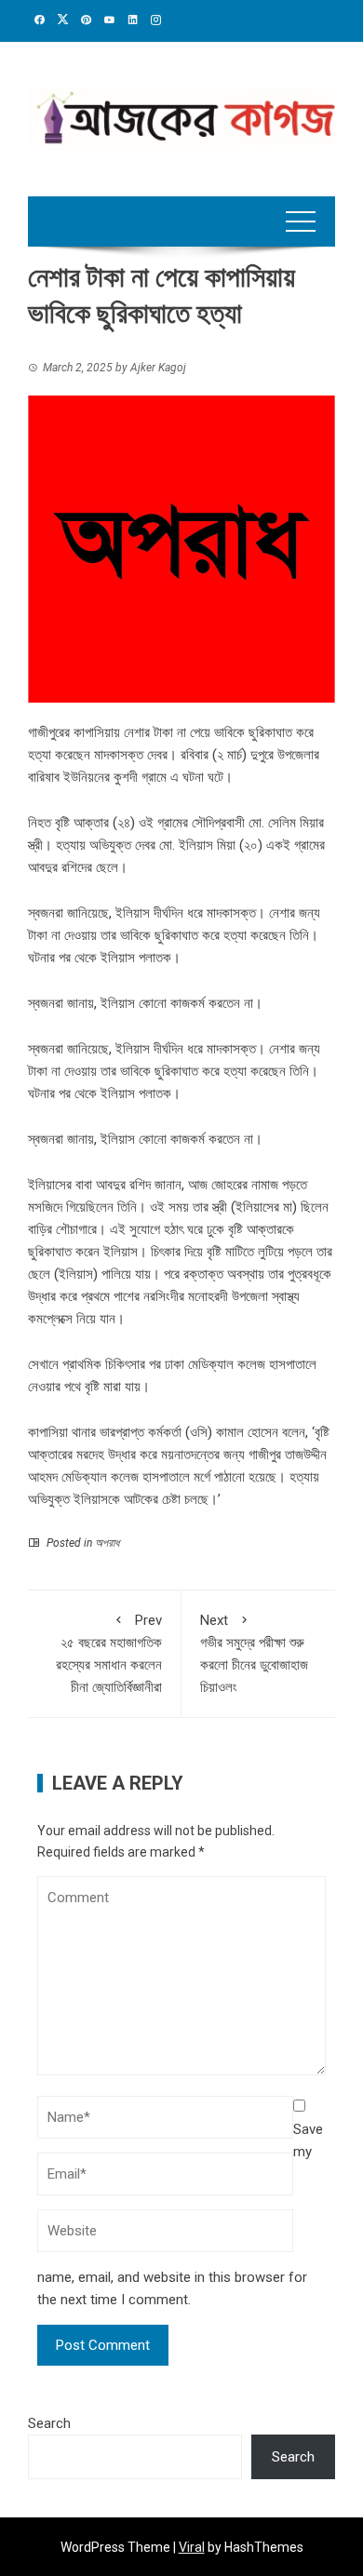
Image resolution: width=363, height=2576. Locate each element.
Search (49, 2423)
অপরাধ (107, 1543)
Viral (192, 2547)
